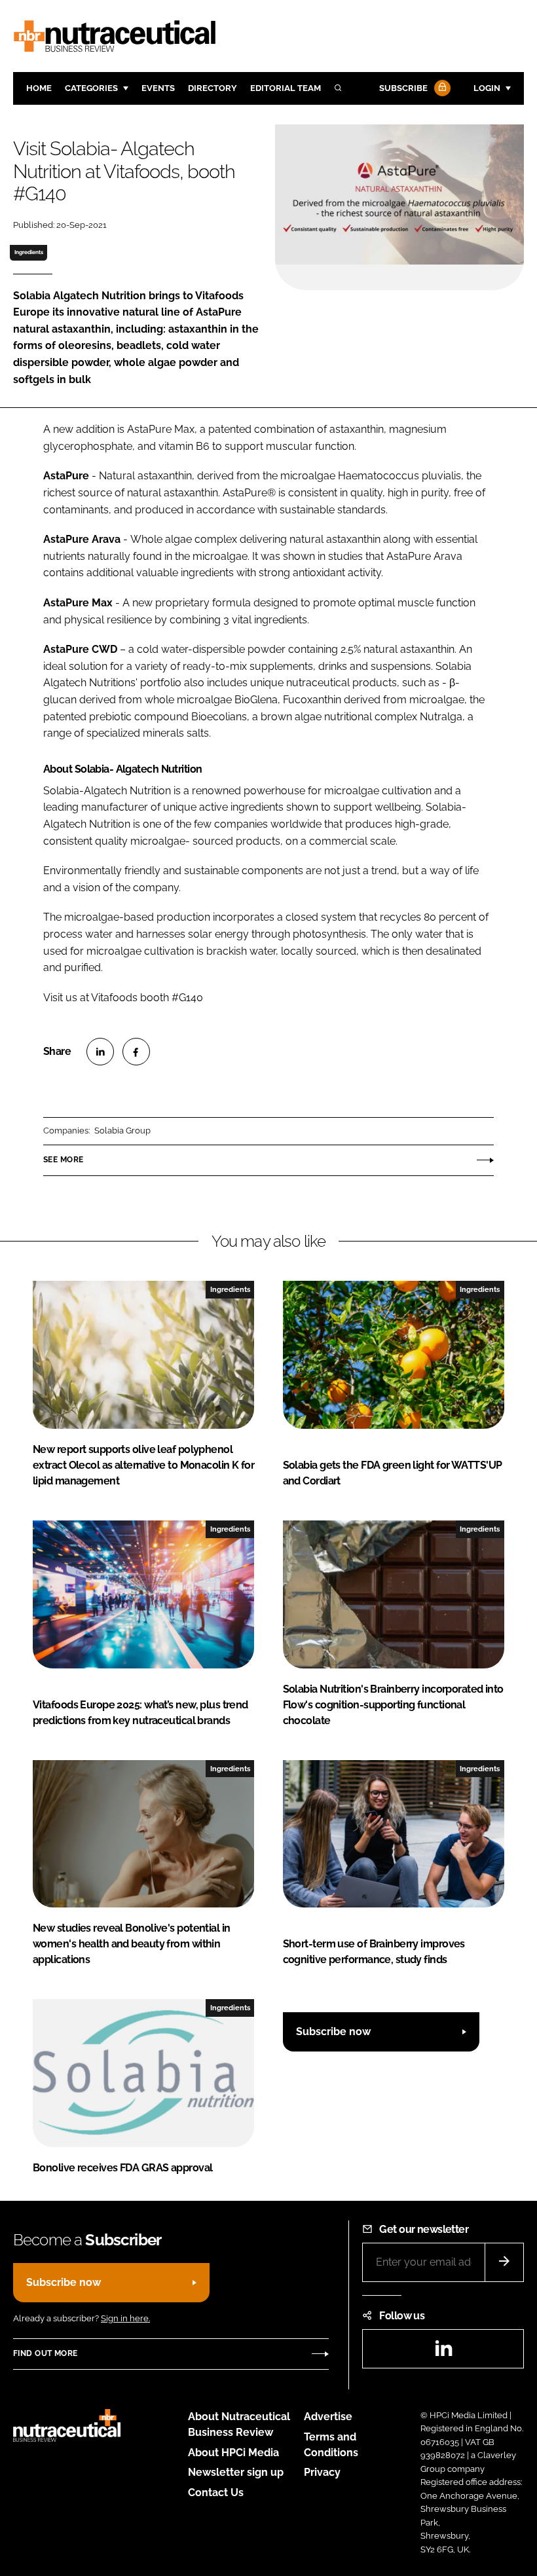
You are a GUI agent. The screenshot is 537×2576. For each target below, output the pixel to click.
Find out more (45, 2353)
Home (39, 88)
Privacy (322, 2472)
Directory (213, 88)
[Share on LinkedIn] (100, 1052)
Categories (91, 88)
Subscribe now (333, 2032)
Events (158, 88)
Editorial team (286, 88)
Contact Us (216, 2493)
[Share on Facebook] (136, 1052)
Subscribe (403, 88)
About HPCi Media (233, 2453)
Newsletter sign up (236, 2472)
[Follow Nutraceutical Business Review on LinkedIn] (443, 2352)
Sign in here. (125, 2318)
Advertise (328, 2417)
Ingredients (29, 252)
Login (487, 88)
